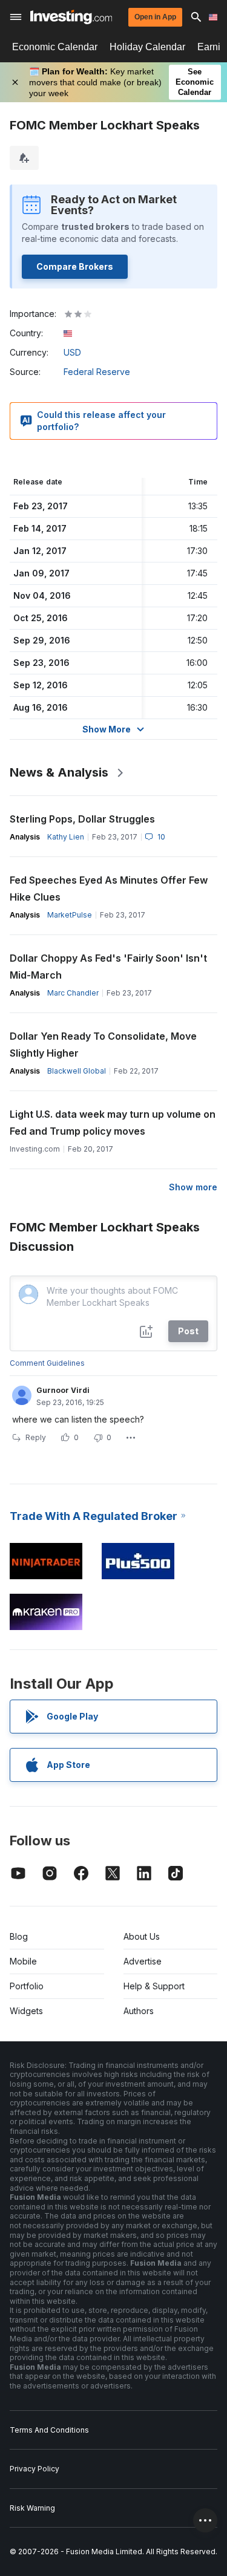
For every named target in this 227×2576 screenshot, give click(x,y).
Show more (193, 1187)
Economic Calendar (55, 47)
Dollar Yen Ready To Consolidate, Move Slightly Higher (103, 1045)
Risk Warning (32, 2508)
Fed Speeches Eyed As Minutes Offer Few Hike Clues (109, 889)
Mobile (23, 1961)
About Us (142, 1936)
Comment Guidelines (47, 1363)
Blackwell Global (77, 1071)
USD (72, 352)
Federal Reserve (97, 372)
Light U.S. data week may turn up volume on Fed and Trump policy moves (113, 1123)
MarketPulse (70, 915)
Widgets (26, 2011)
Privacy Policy (35, 2469)
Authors (139, 2011)
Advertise (143, 1961)
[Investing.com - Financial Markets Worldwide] (71, 17)
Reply (36, 1437)
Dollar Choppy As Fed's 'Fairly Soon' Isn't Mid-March (108, 967)
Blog (19, 1936)
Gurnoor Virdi (63, 1390)
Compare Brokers (75, 266)
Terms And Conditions (49, 2430)
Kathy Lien (66, 837)
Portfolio (27, 1986)
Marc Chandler (73, 993)
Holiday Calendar (147, 47)
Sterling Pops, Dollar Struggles (82, 819)
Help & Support (154, 1986)
